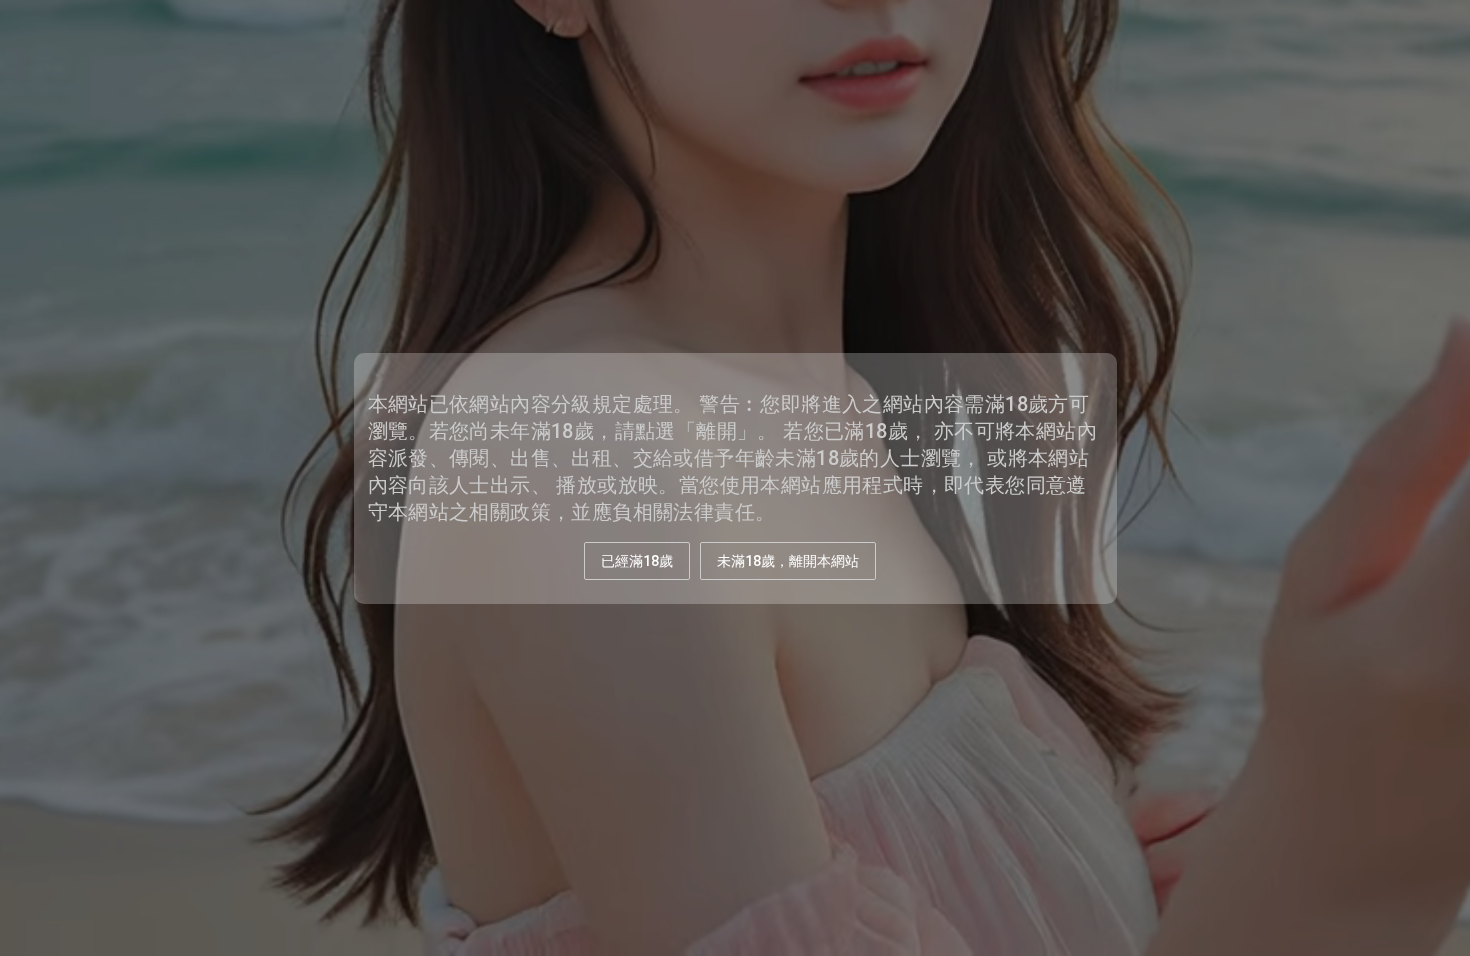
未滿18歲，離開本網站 (788, 561)
